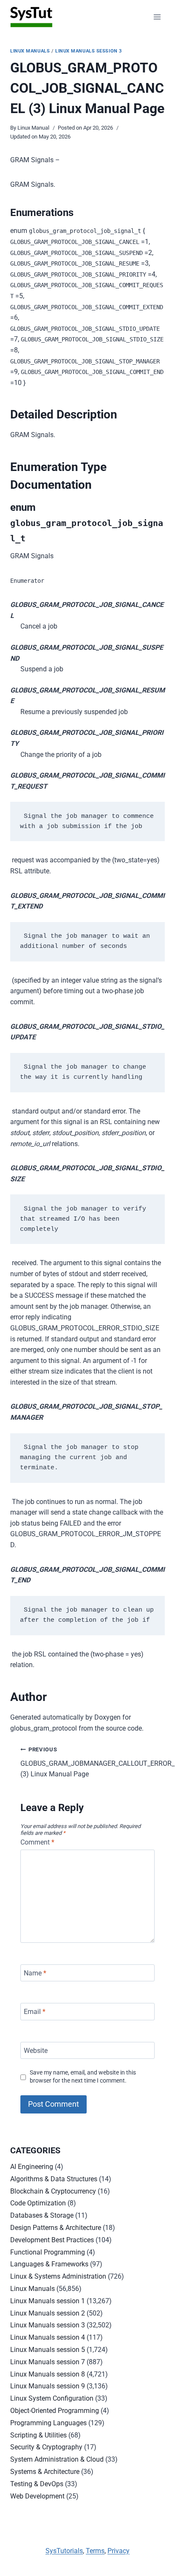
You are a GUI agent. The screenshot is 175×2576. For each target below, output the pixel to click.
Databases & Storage (42, 2215)
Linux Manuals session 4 (48, 2337)
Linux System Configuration (52, 2398)
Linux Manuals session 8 (48, 2374)
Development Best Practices (52, 2240)
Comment (37, 1842)
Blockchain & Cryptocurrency (53, 2191)
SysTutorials (64, 2551)
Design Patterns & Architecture (56, 2228)
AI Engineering (32, 2167)
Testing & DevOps (37, 2484)
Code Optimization (38, 2203)
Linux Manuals (30, 51)
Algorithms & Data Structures (54, 2179)
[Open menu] (157, 17)
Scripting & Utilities (38, 2435)
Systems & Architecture (45, 2472)
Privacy (119, 2551)
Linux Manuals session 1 (48, 2301)
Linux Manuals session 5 (48, 2350)
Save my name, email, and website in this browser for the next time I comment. (83, 2077)
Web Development (37, 2496)
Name (35, 1973)
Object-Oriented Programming (55, 2411)
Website (36, 2050)
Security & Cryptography (46, 2447)
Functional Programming (48, 2252)
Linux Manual (33, 128)
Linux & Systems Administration (58, 2276)
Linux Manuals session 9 (48, 2386)
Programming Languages (48, 2423)
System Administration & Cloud (57, 2459)
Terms (95, 2551)
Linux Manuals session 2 (48, 2313)
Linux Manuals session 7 (48, 2362)
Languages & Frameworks (49, 2264)
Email (35, 2012)
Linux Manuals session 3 (89, 51)
